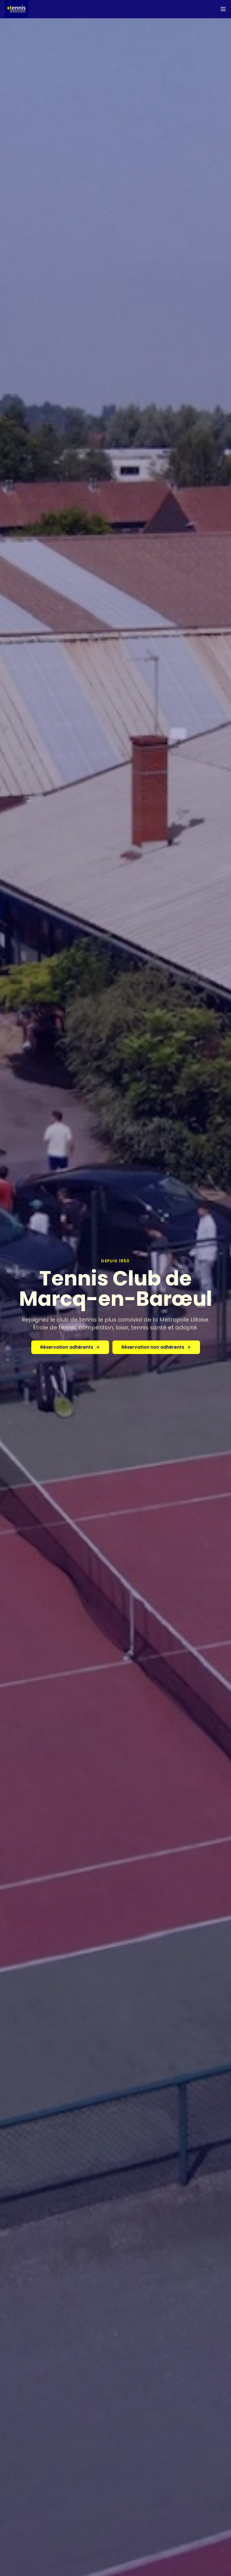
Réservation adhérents (67, 1347)
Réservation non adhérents (153, 1347)
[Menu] (223, 9)
